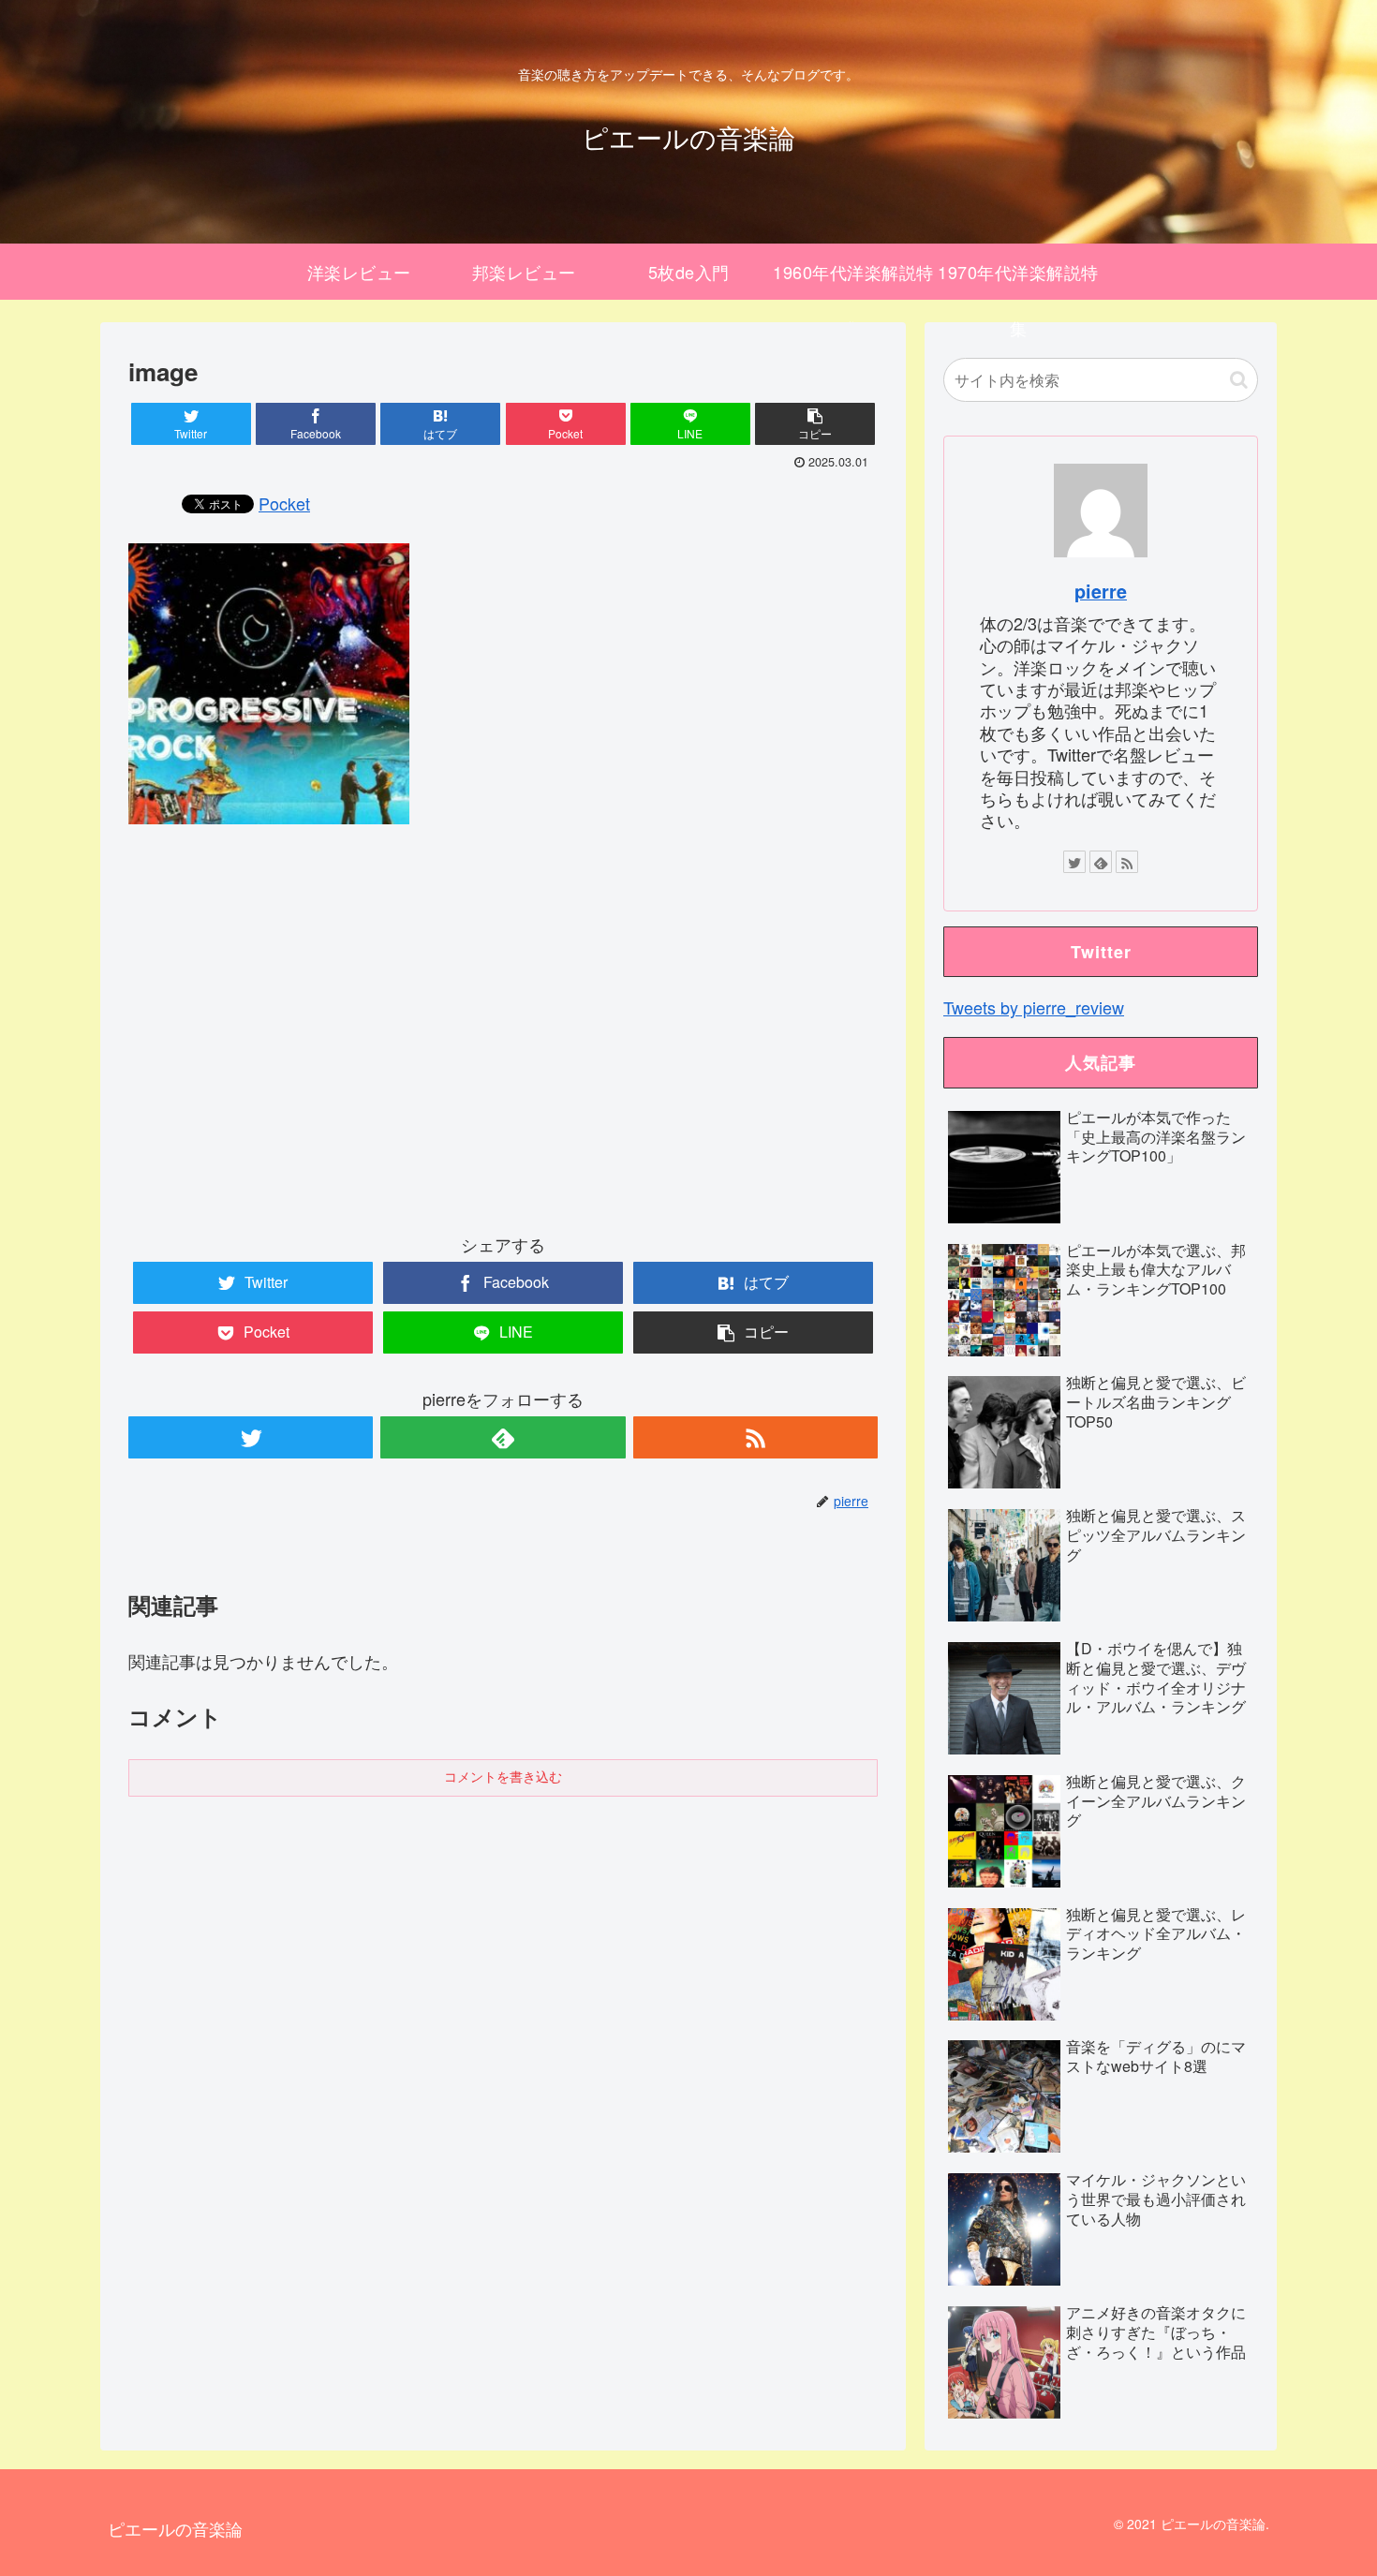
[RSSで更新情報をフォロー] (755, 1437)
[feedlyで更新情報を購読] (503, 1437)
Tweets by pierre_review (1034, 1007)
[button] (1239, 380)
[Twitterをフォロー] (251, 1437)
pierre (1101, 591)
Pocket (284, 503)
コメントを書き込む (503, 1777)
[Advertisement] (503, 1044)
